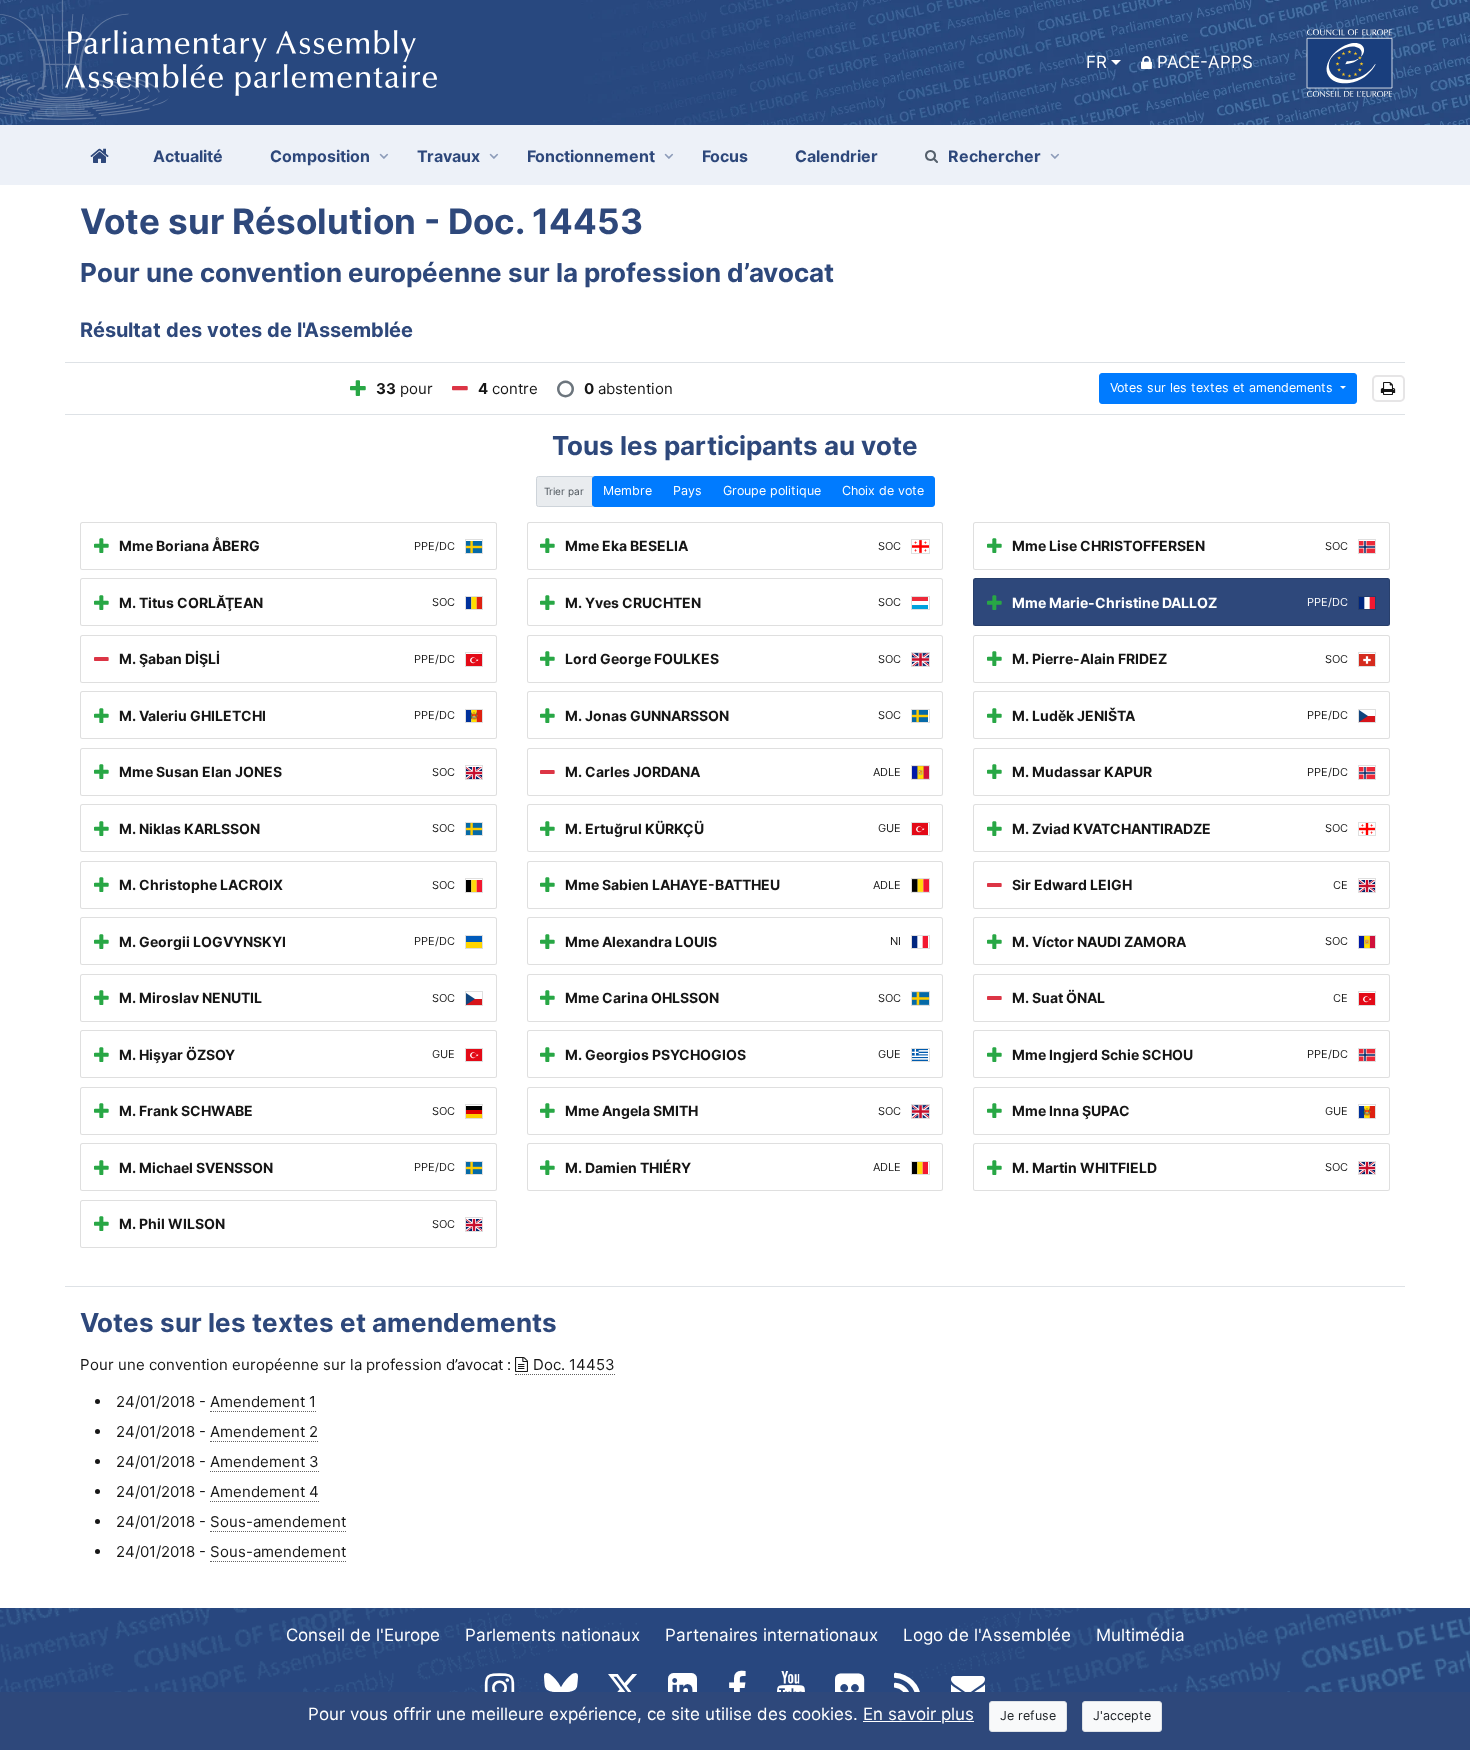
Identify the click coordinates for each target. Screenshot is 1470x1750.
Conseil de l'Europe (363, 1635)
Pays (687, 490)
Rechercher (994, 156)
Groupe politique (772, 490)
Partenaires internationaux (771, 1635)
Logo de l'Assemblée (987, 1635)
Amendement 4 (264, 1491)
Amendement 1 (263, 1401)
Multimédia (1140, 1635)
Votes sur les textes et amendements (1223, 387)
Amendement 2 (264, 1431)
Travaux (448, 156)
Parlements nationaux (552, 1635)
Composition (320, 156)
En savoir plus (918, 1714)
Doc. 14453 (574, 1364)
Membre (627, 490)
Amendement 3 (264, 1461)
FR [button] (1096, 62)
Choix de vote (883, 490)
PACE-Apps (1205, 62)
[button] (1388, 388)
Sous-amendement (278, 1521)
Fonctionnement (591, 156)
